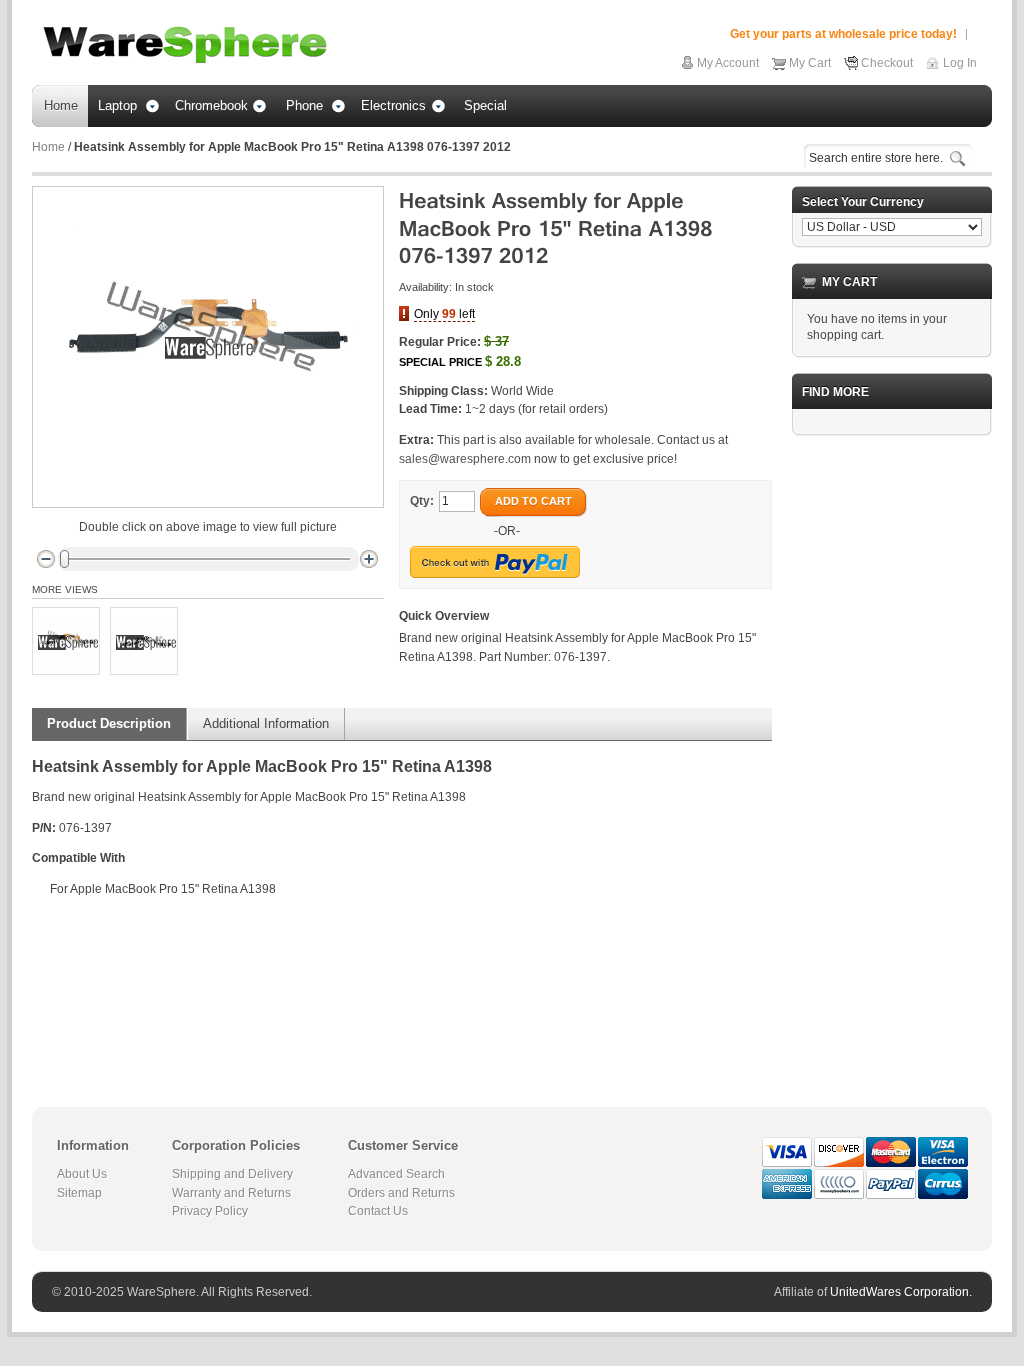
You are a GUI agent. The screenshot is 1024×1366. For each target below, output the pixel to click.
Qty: (422, 501)
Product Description (109, 723)
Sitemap (79, 1193)
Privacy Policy (210, 1211)
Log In (960, 63)
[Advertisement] (892, 751)
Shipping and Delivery (232, 1174)
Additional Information (266, 723)
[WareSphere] (185, 45)
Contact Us (378, 1211)
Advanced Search (396, 1174)
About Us (82, 1174)
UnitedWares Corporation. (901, 1292)
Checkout (887, 63)
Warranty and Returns (231, 1193)
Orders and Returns (401, 1193)
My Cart (810, 63)
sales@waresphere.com (465, 459)
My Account (728, 63)
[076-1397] (66, 641)
